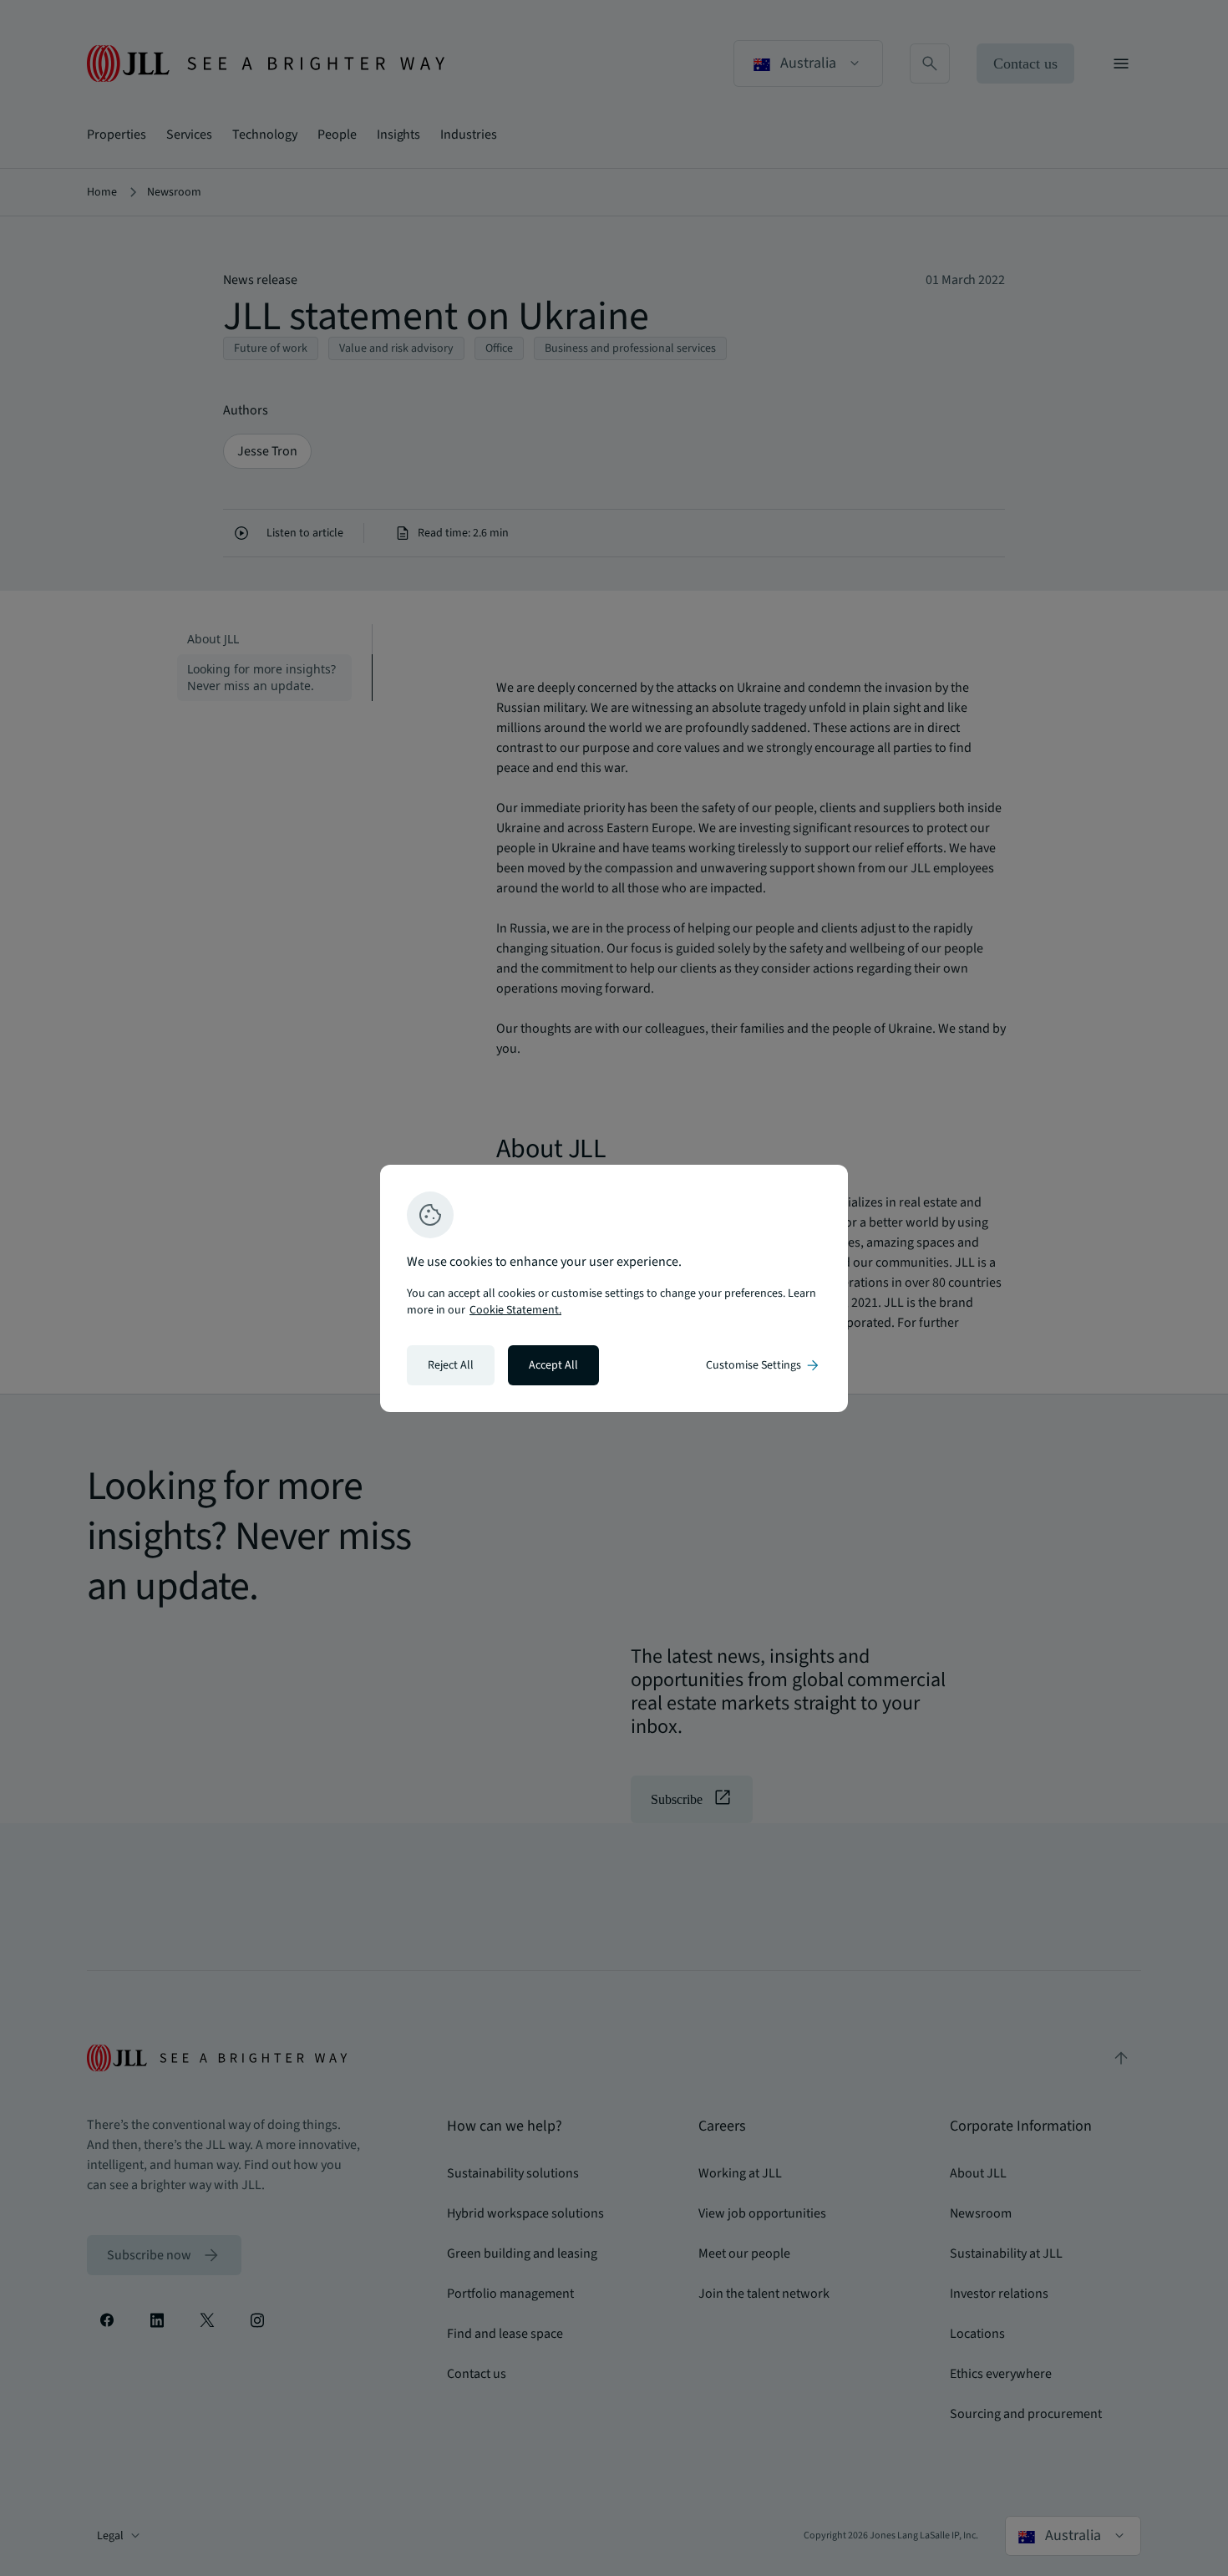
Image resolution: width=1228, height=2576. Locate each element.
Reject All (451, 1365)
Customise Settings (764, 1365)
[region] (614, 1288)
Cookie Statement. (515, 1310)
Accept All (553, 1365)
